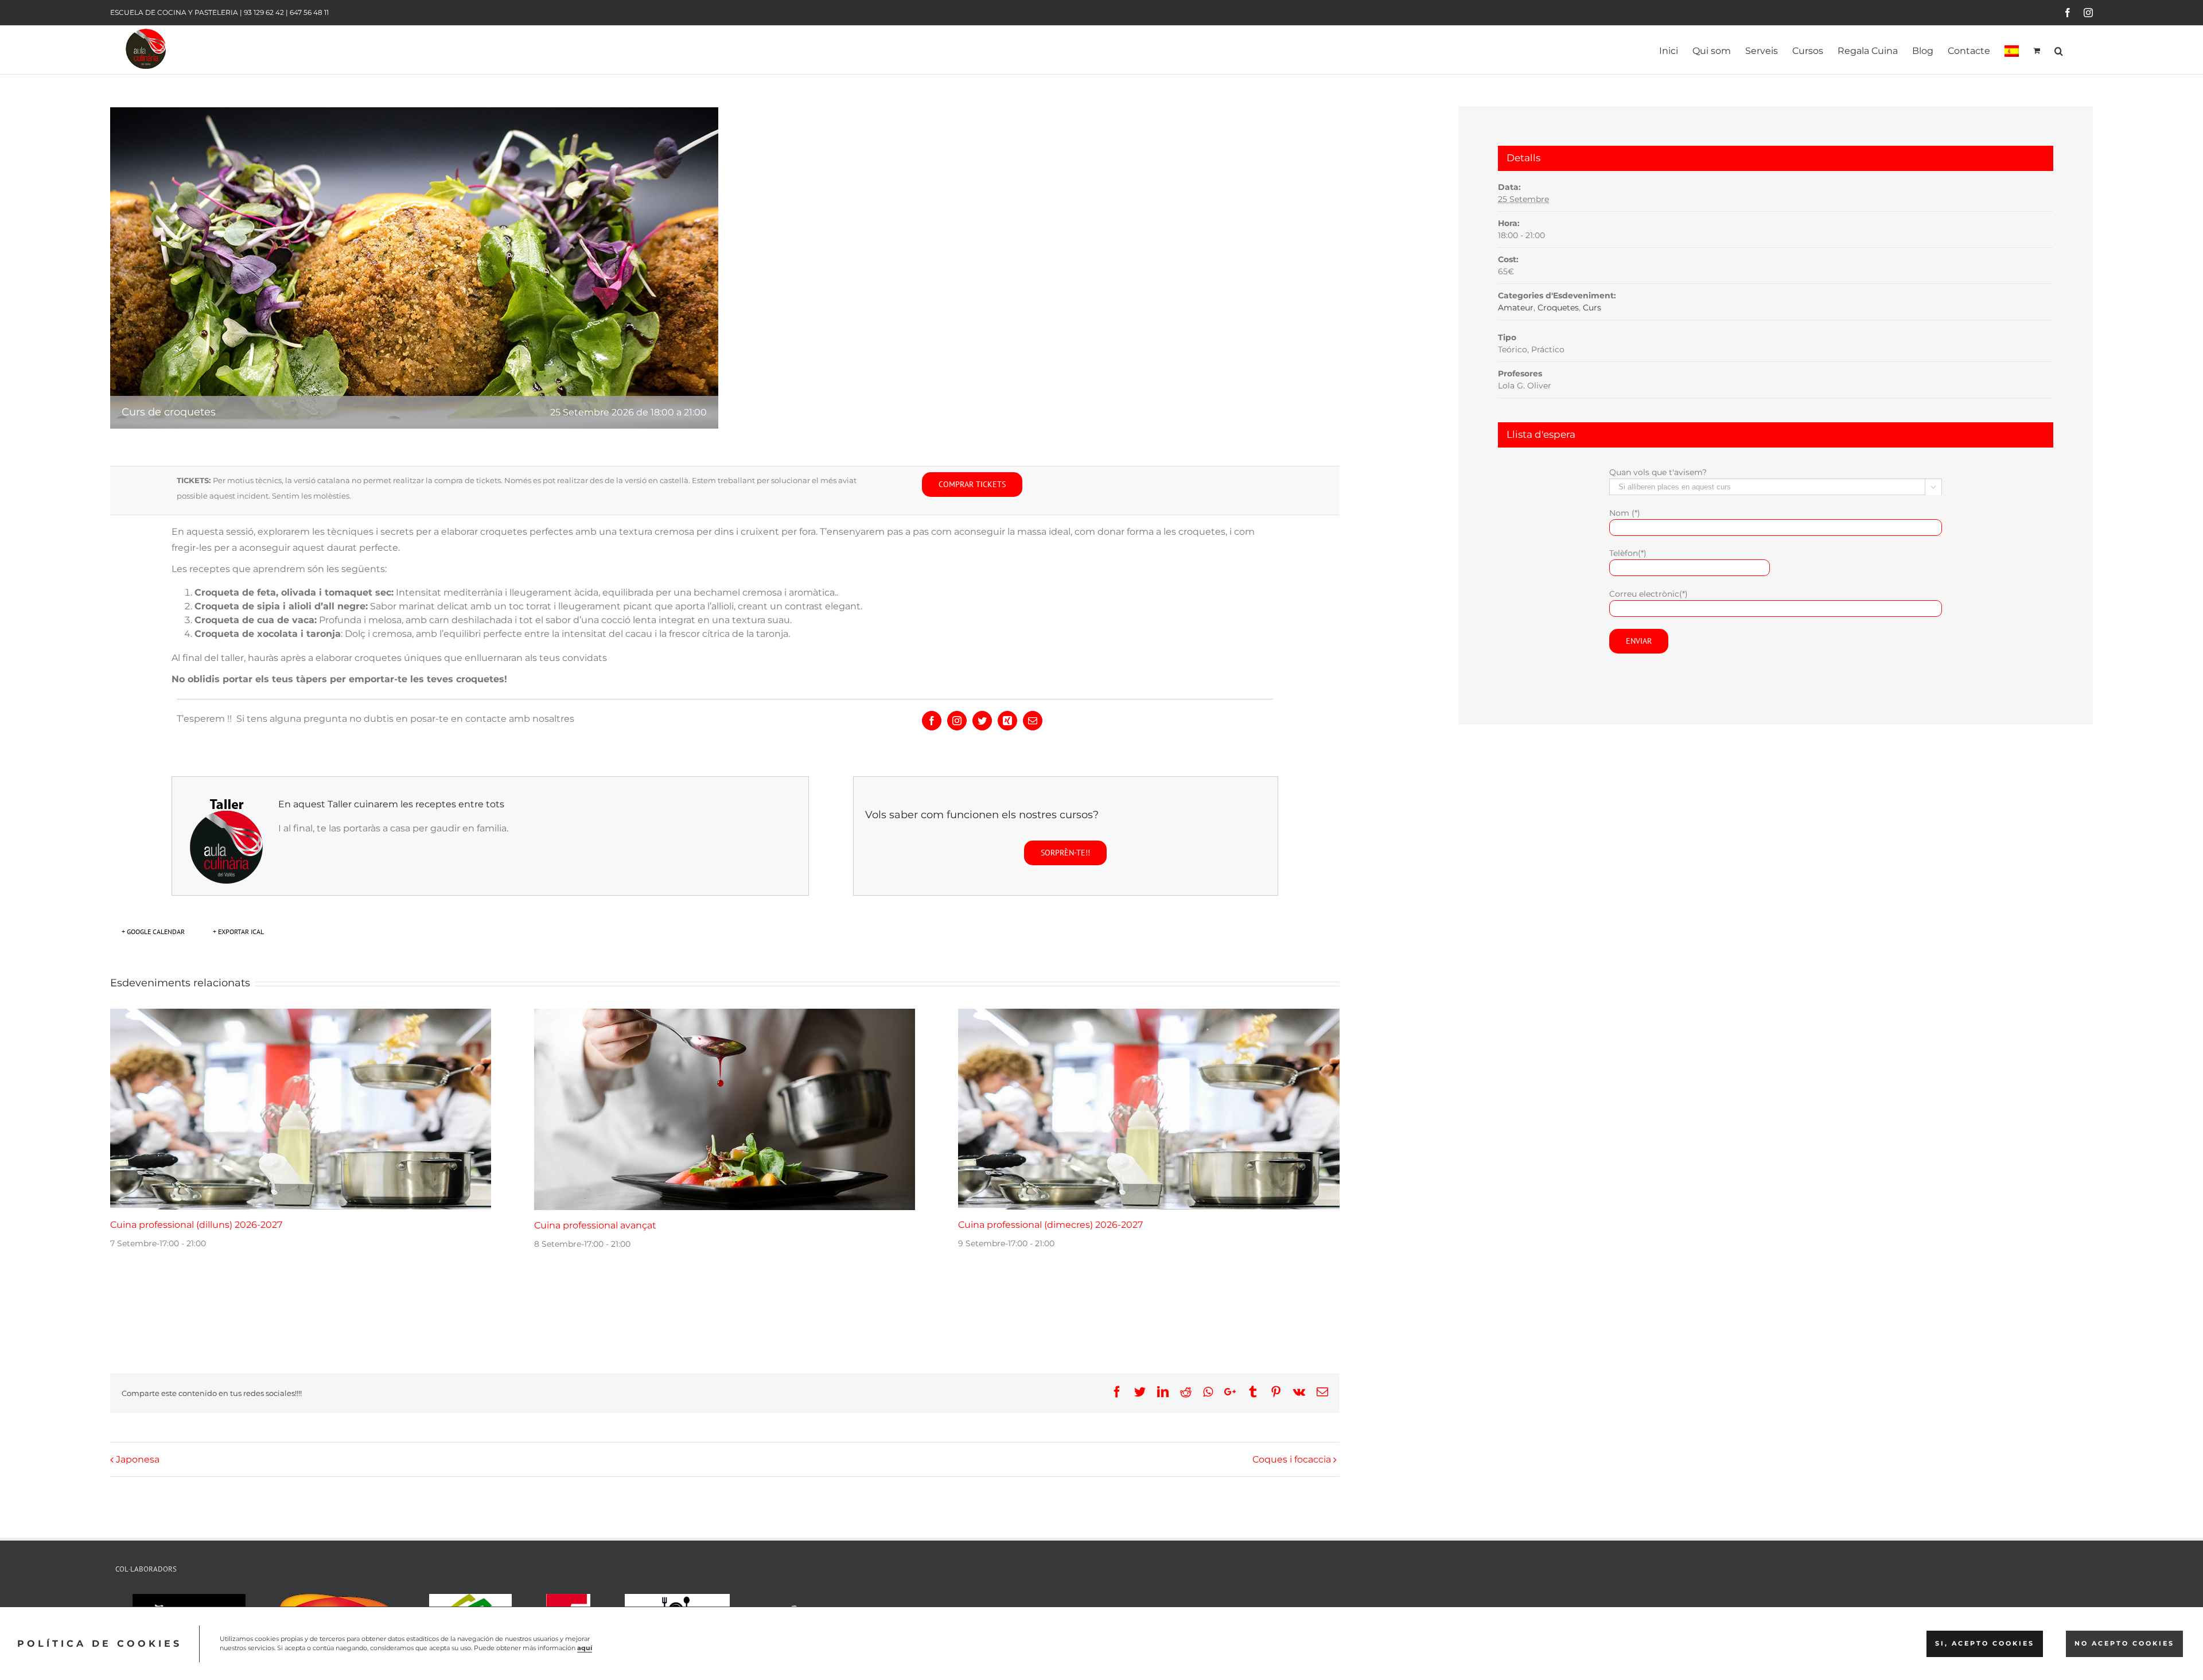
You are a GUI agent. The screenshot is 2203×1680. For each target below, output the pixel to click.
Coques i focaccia (1292, 1459)
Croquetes (1558, 308)
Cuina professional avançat (595, 1225)
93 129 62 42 (264, 12)
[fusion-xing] (1007, 721)
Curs (1592, 308)
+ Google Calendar (153, 932)
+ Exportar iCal (238, 932)
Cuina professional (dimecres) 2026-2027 (1050, 1225)
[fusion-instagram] (957, 721)
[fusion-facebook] (932, 721)
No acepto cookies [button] (2124, 1644)
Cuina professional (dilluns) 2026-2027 (196, 1225)
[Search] (2059, 50)
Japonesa (138, 1459)
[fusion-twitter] (982, 721)
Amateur (1516, 308)
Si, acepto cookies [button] (1985, 1644)
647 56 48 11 (309, 12)
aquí (585, 1648)
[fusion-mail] (1033, 721)
